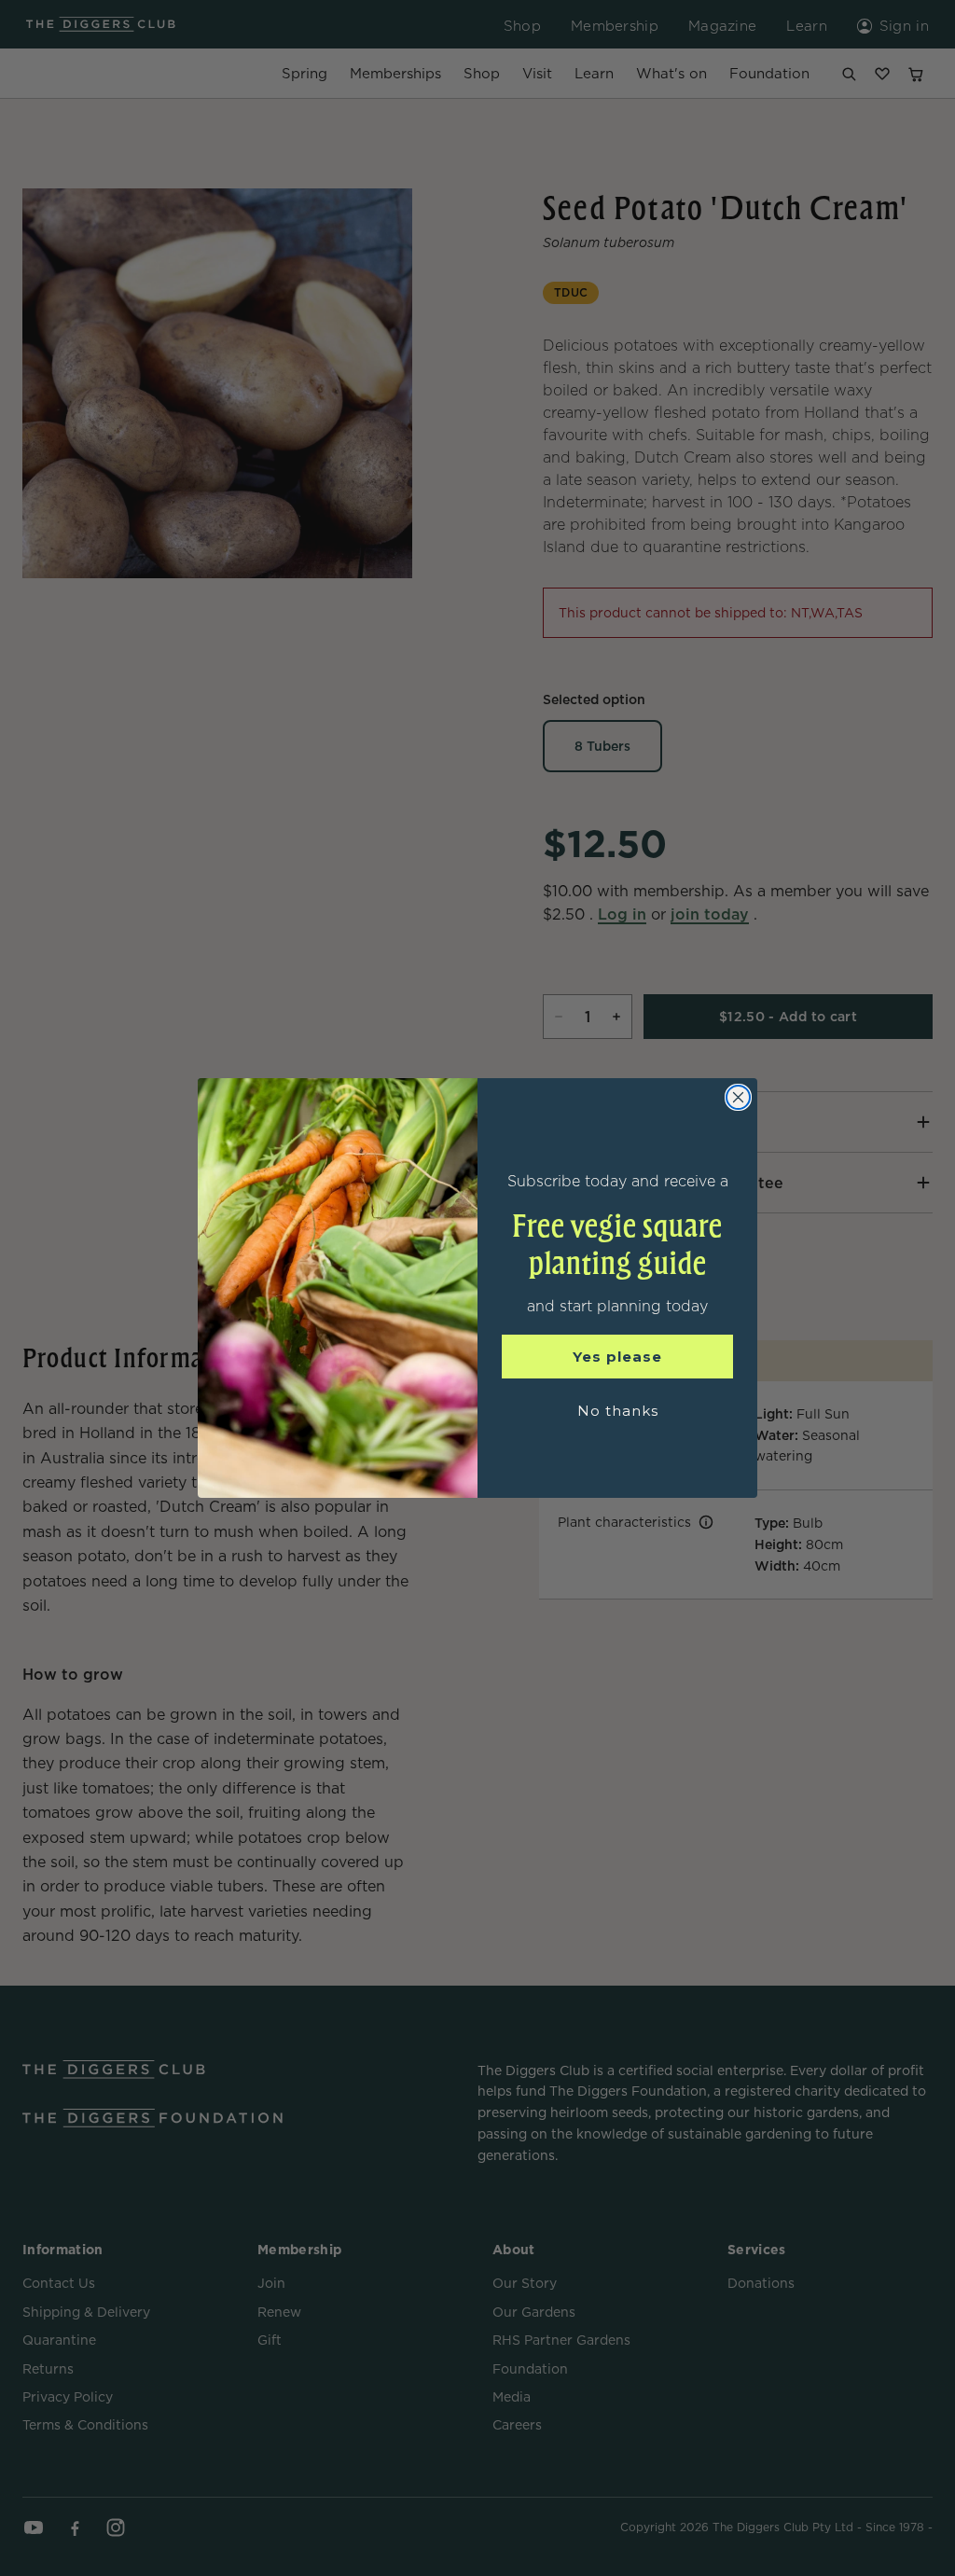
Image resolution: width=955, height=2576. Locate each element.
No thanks (618, 1411)
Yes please (617, 1357)
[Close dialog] (738, 1097)
